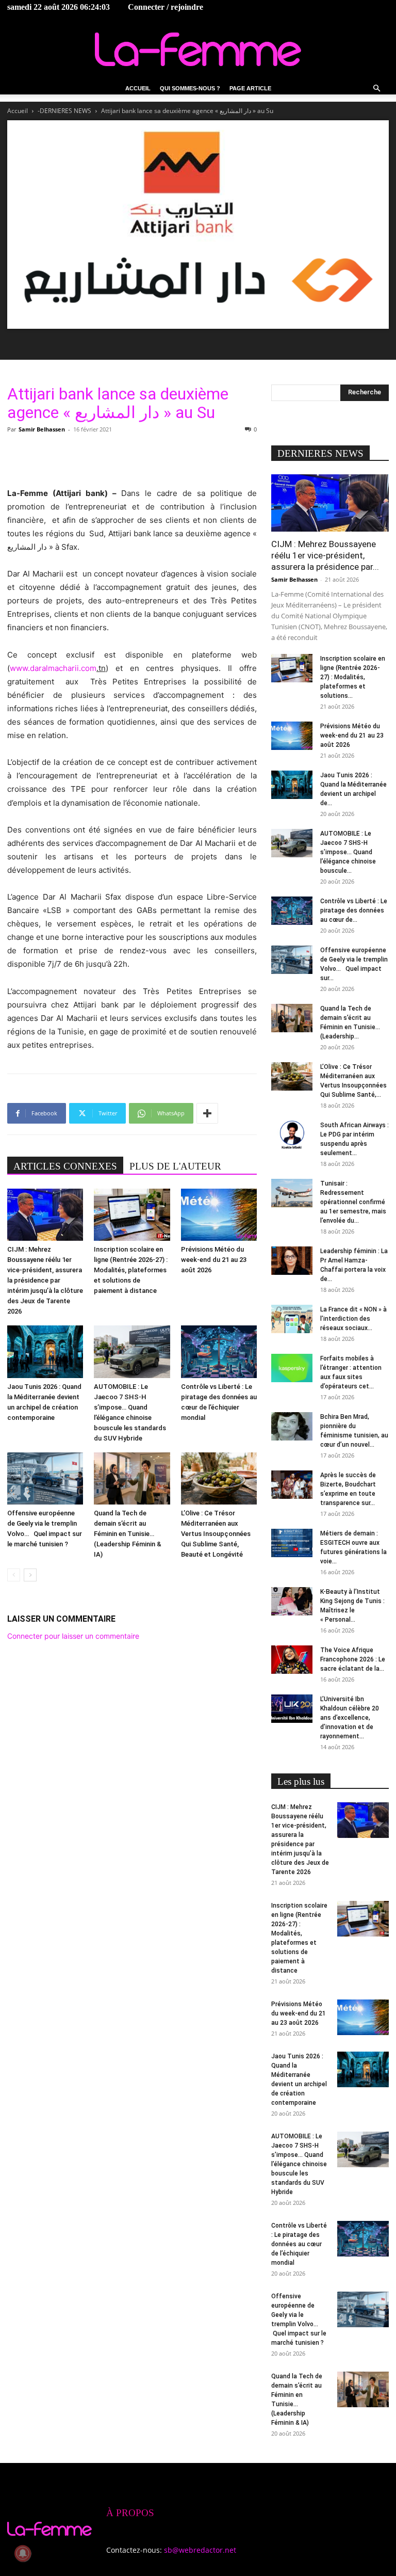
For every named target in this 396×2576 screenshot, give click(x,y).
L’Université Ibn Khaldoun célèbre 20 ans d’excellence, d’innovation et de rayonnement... (350, 1718)
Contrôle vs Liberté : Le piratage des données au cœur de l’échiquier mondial (299, 2244)
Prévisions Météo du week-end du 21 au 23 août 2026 (214, 1260)
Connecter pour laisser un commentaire (73, 1636)
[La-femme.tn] (198, 49)
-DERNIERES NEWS (64, 111)
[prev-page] (14, 1575)
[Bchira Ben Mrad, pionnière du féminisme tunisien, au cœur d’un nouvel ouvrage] (292, 1426)
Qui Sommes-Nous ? (190, 88)
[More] (207, 1113)
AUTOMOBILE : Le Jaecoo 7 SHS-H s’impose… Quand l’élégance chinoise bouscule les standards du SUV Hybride (299, 2164)
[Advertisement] (132, 460)
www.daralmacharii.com (53, 668)
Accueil (138, 88)
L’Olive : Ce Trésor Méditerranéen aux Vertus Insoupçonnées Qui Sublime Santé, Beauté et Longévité (216, 1534)
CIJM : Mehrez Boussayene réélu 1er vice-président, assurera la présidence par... (325, 555)
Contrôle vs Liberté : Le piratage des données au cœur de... (354, 910)
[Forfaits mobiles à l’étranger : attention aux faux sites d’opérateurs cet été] (292, 1368)
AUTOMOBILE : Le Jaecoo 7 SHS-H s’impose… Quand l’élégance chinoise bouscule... (348, 852)
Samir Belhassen (42, 429)
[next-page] (30, 1575)
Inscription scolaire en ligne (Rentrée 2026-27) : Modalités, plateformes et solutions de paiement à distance (131, 1270)
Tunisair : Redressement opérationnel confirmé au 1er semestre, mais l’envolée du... (353, 1202)
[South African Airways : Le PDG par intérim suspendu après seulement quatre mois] (292, 1135)
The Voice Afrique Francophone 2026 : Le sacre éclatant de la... (353, 1659)
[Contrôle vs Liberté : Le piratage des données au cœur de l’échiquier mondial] (219, 1351)
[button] (376, 89)
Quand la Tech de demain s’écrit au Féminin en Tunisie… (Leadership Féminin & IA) (128, 1534)
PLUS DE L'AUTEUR (175, 1166)
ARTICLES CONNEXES (65, 1166)
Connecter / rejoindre (166, 7)
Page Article (250, 88)
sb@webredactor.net (200, 2550)
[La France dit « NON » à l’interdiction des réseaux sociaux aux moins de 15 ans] (292, 1319)
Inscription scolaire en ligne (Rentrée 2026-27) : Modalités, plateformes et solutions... (353, 677)
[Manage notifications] (23, 2553)
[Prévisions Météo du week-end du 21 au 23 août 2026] (219, 1215)
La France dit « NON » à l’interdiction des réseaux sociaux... (353, 1319)
